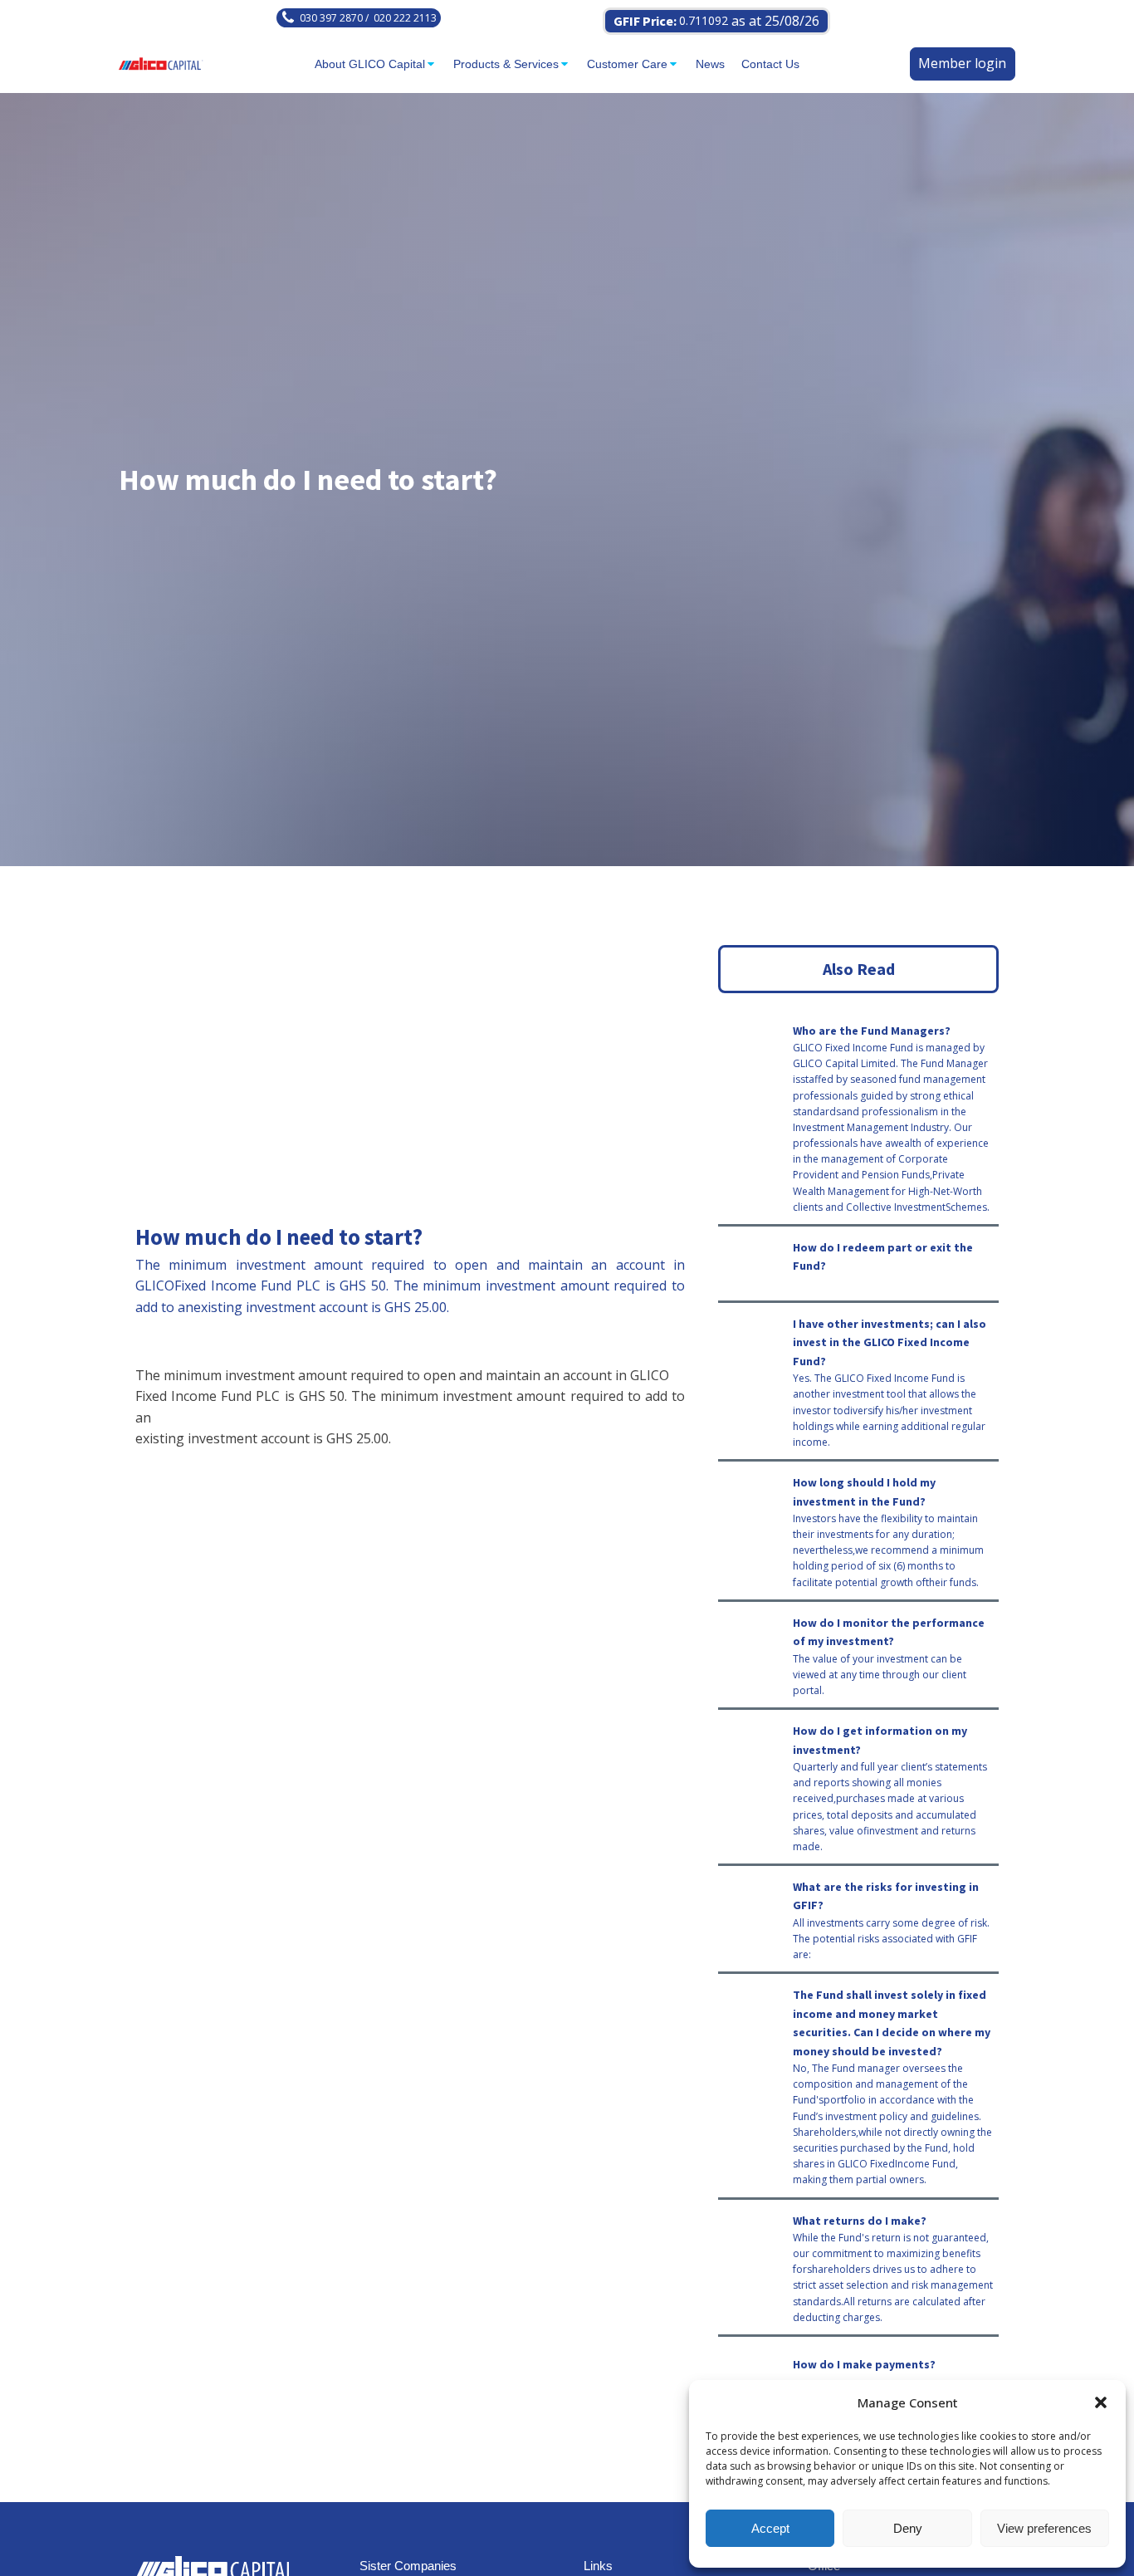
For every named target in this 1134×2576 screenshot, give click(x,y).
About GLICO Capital (370, 64)
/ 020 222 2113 (400, 18)
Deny (908, 2528)
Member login (962, 63)
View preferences (1044, 2528)
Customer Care (627, 64)
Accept (770, 2528)
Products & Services (506, 64)
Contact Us (770, 64)
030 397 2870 (331, 18)
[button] (1101, 2402)
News (710, 64)
